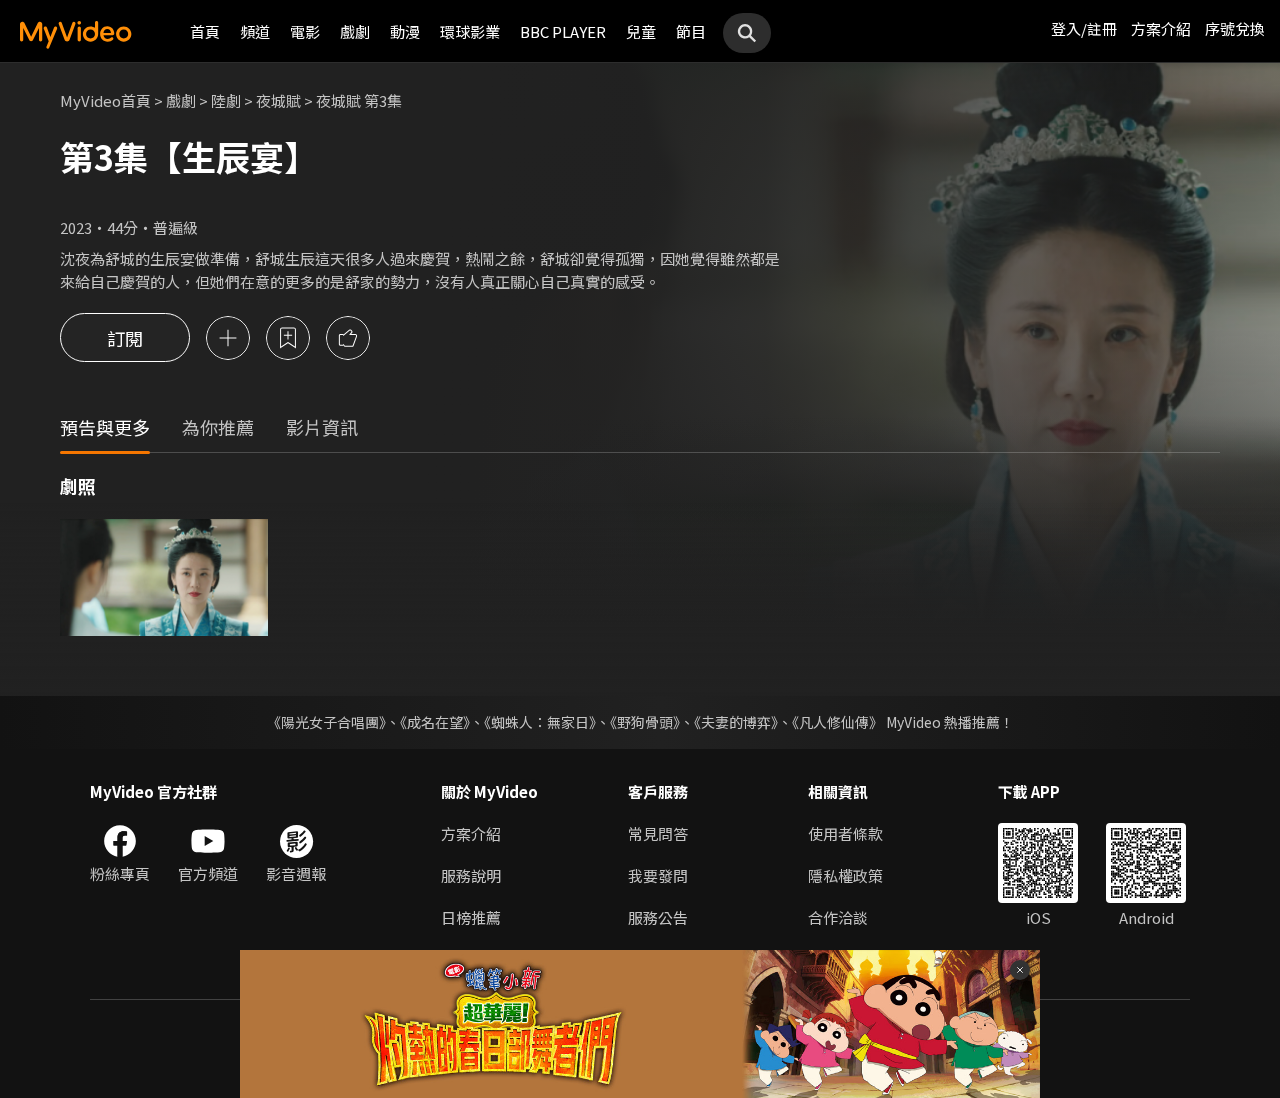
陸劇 (226, 100)
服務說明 (471, 875)
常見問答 (658, 833)
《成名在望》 (435, 722)
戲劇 (355, 31)
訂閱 (125, 338)
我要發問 (658, 875)
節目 (691, 31)
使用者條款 (845, 833)
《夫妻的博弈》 (736, 722)
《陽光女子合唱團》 (326, 722)
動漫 (405, 31)
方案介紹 (1161, 28)
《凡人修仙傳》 (837, 722)
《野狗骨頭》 (645, 722)
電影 (305, 31)
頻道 (255, 31)
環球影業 (470, 31)
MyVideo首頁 (105, 100)
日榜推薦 (471, 917)
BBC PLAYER (563, 31)
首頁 (205, 31)
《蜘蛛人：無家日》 (540, 722)
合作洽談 (838, 917)
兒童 (641, 31)
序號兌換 (1235, 28)
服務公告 (658, 917)
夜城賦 (278, 100)
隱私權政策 (845, 875)
